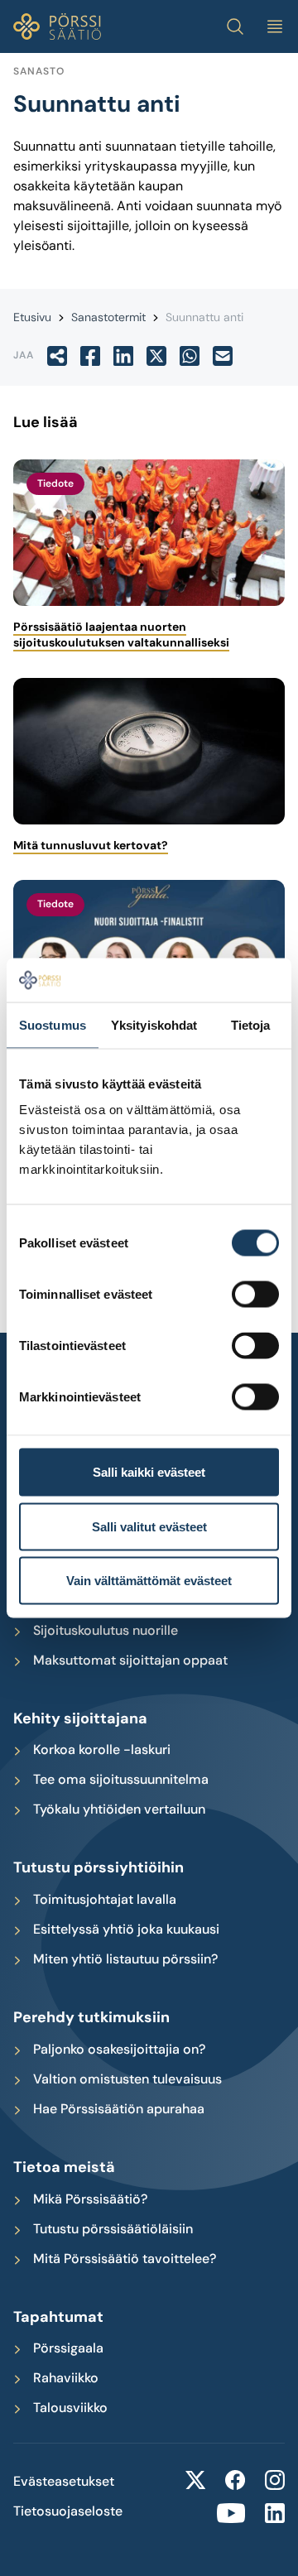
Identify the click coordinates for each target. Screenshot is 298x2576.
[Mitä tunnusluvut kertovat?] (149, 751)
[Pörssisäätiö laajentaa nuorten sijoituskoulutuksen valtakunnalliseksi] (149, 533)
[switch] (255, 1295)
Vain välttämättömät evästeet (149, 1581)
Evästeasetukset (64, 2482)
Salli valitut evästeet (149, 1526)
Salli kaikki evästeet (149, 1472)
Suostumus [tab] (53, 1024)
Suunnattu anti (204, 317)
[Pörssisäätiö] (57, 26)
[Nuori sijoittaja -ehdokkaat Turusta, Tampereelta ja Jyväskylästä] (149, 953)
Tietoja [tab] (251, 1024)
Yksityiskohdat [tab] (154, 1024)
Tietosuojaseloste (68, 2511)
